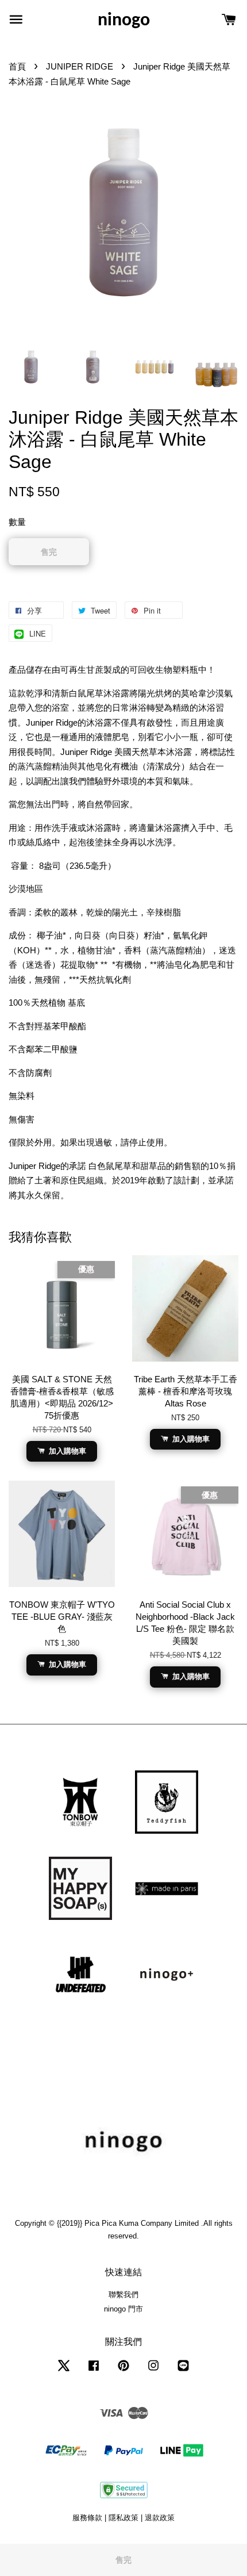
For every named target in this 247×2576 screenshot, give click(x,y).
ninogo (124, 21)
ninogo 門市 (123, 2309)
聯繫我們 (123, 2295)
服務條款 (87, 2518)
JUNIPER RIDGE (80, 66)
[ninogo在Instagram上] (153, 2371)
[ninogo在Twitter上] (64, 2371)
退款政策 (160, 2518)
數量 (17, 522)
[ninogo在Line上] (183, 2371)
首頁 (17, 66)
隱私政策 (123, 2518)
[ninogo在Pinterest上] (123, 2371)
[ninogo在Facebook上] (94, 2371)
